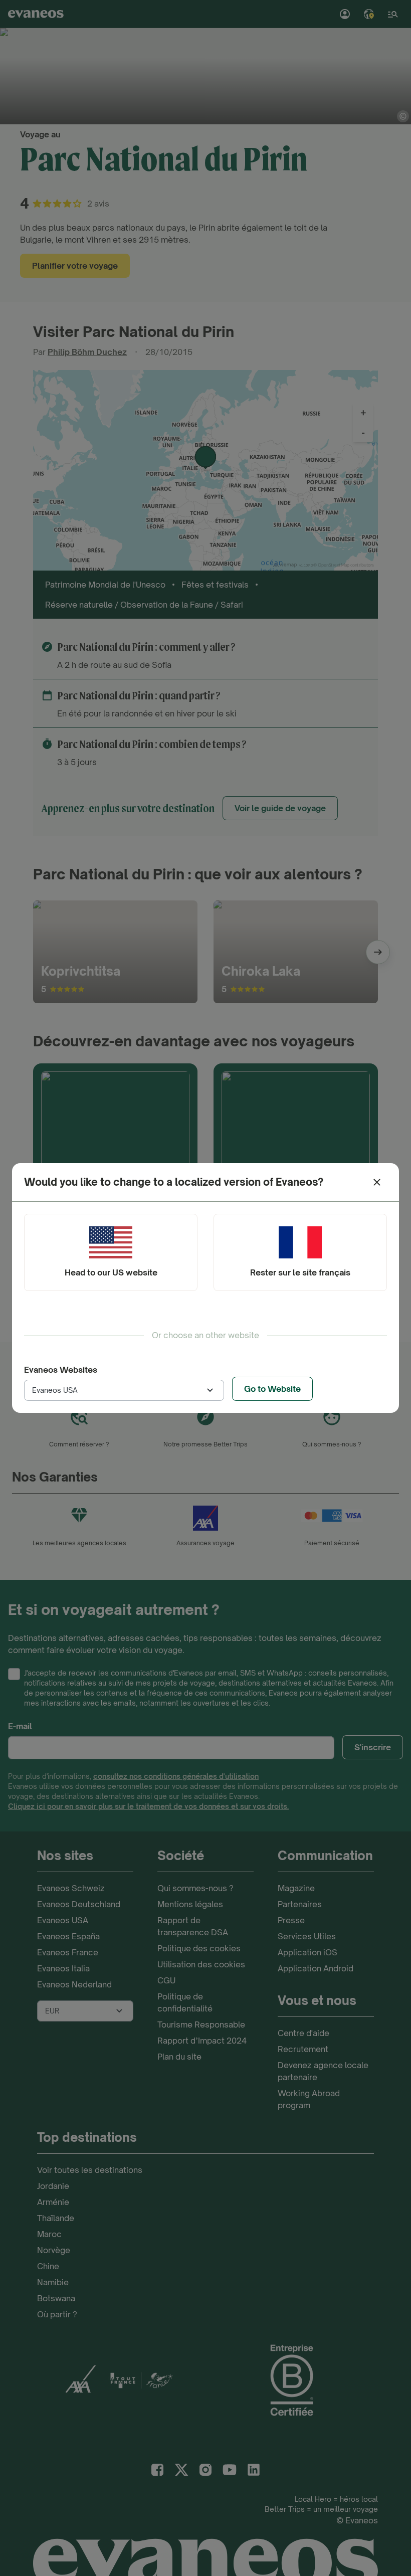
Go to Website (272, 1389)
